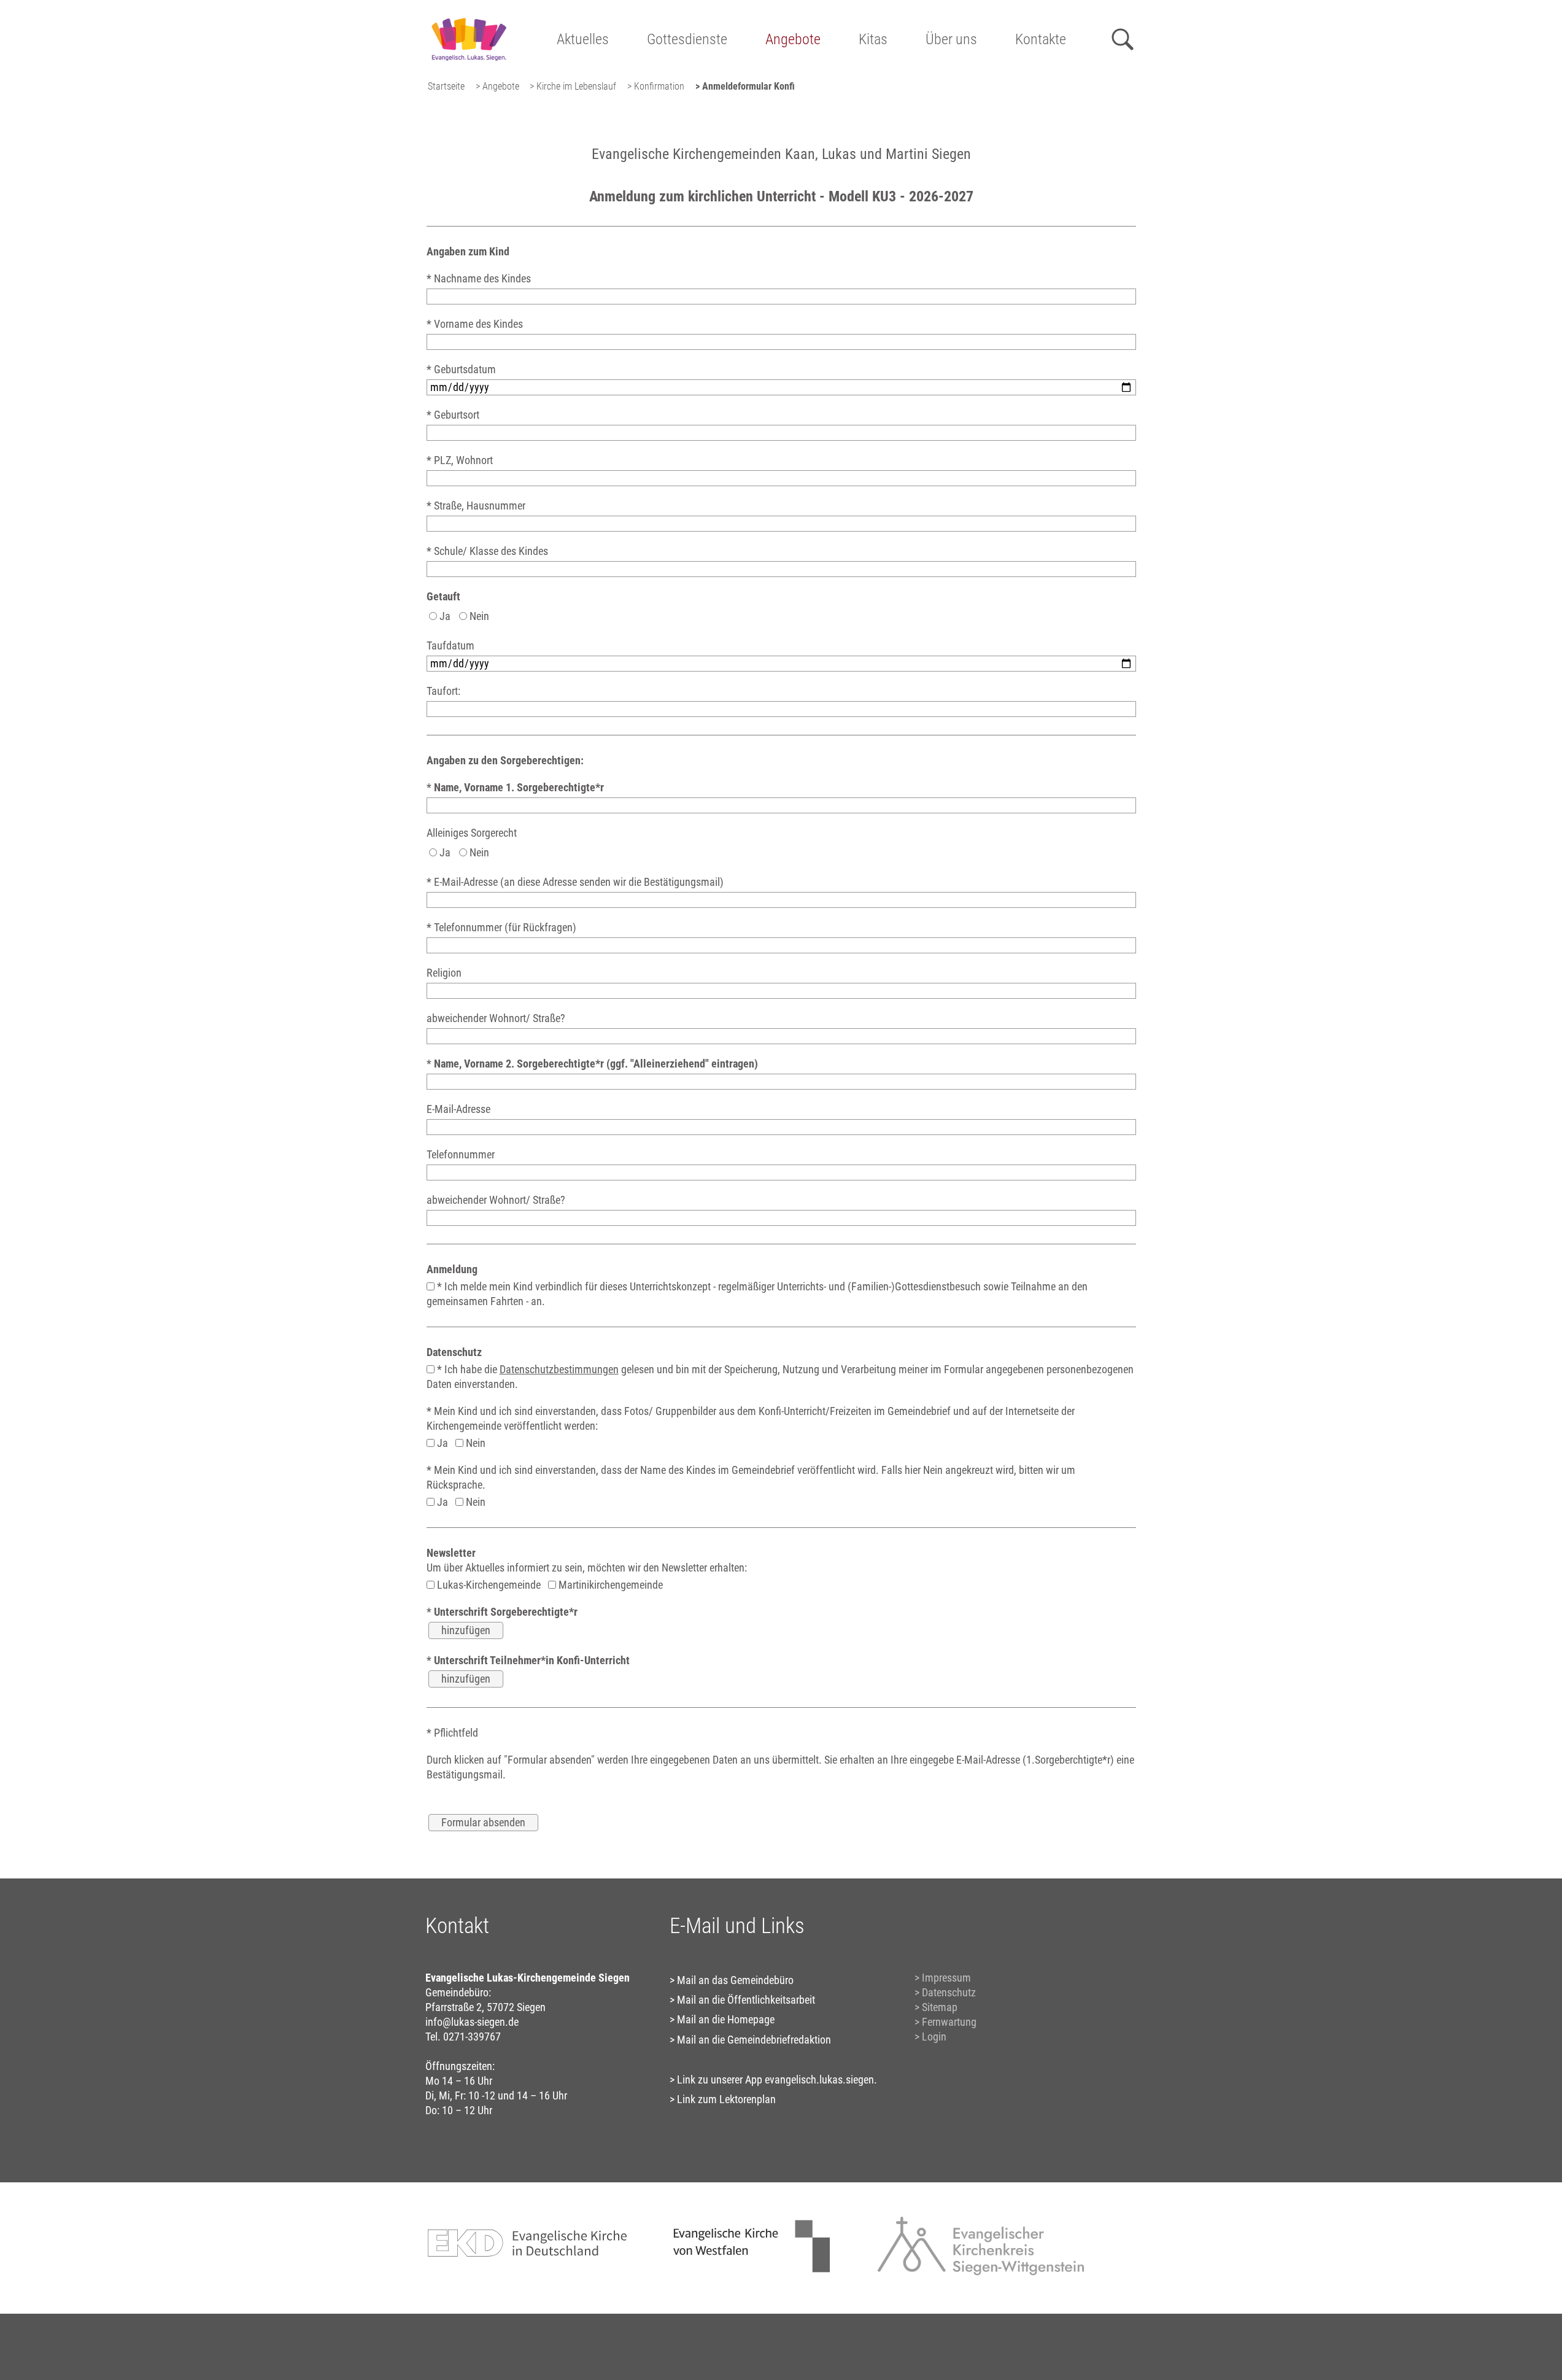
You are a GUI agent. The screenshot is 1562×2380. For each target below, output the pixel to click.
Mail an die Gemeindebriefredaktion (754, 2040)
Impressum (946, 1978)
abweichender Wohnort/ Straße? (496, 1018)
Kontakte (1041, 39)
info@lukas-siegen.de (472, 2022)
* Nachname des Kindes (479, 278)
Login (934, 2037)
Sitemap (940, 2007)
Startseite (446, 86)
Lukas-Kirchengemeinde (488, 1585)
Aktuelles (583, 39)
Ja (444, 616)
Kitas (873, 39)
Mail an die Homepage (726, 2019)
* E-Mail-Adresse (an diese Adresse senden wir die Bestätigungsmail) (575, 882)
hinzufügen (466, 1630)
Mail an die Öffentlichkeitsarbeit (746, 2000)
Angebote (793, 39)
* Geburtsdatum (461, 369)
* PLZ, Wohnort (460, 460)
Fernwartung (949, 2022)
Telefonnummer (461, 1154)
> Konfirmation (656, 86)
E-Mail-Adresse (458, 1109)
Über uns (951, 39)
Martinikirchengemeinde (609, 1585)
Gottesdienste (687, 39)
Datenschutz (949, 1992)
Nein (478, 616)
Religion (444, 973)
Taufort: (443, 691)
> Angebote (497, 86)
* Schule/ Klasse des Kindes (487, 551)
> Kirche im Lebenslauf (573, 86)
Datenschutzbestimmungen (559, 1369)
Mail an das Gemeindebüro (735, 1980)
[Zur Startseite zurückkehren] (469, 16)
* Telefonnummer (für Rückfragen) (501, 927)
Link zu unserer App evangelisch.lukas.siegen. (777, 2080)
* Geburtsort (453, 415)
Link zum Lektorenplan (726, 2099)
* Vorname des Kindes (475, 324)
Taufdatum (450, 645)
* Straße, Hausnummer (476, 506)
